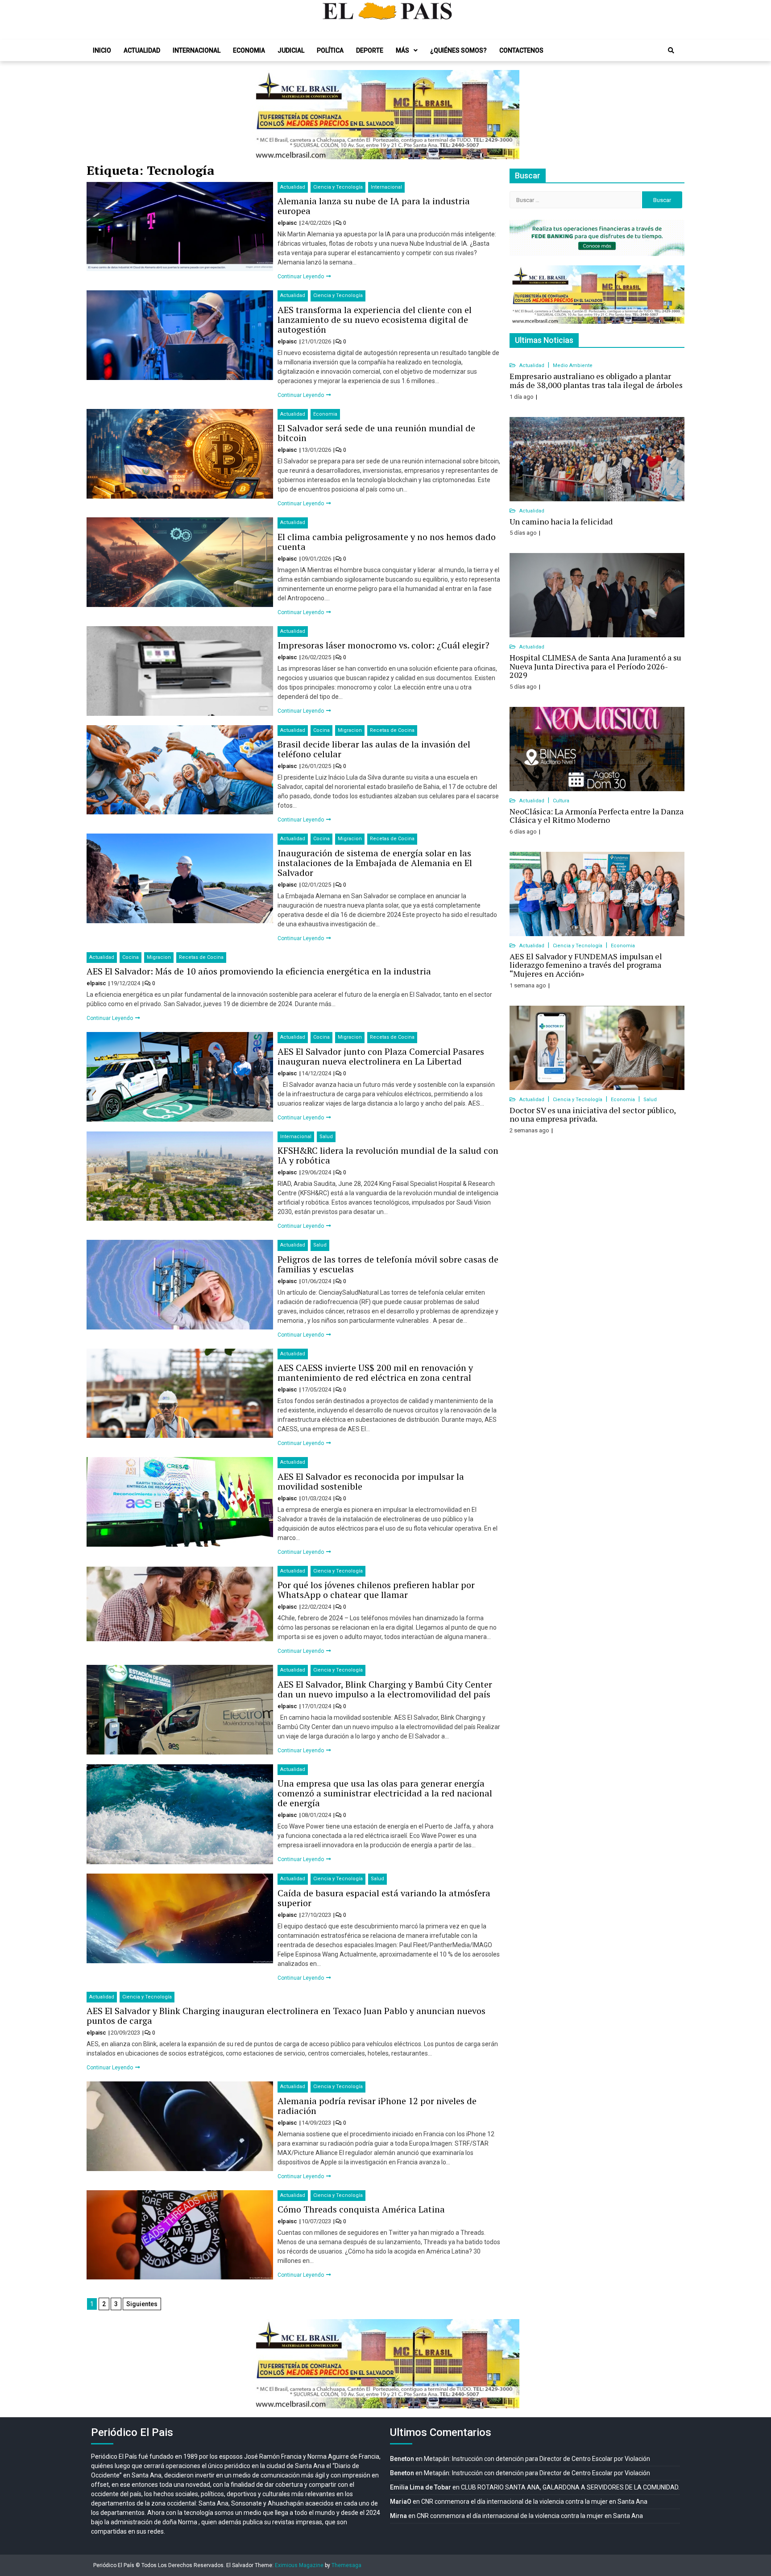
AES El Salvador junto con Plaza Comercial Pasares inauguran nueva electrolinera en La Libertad (381, 1056)
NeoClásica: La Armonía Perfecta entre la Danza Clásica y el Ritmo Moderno (597, 816)
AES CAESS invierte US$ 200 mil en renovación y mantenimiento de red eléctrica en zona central (375, 1373)
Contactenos (521, 50)
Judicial (291, 50)
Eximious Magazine (299, 2565)
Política (330, 50)
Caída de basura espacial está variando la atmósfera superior (384, 1898)
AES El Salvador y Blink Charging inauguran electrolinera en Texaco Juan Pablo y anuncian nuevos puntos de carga (286, 2016)
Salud (326, 1137)
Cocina (321, 730)
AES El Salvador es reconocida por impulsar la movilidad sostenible (371, 1481)
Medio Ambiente (573, 365)
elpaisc (288, 223)
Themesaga (346, 2565)
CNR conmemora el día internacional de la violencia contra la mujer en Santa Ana (534, 2502)
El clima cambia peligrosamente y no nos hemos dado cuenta (387, 542)
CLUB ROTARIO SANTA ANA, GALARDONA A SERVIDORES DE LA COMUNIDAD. (570, 2487)
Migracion (350, 730)
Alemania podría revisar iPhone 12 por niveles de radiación (377, 2106)
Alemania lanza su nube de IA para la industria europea (374, 206)
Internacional (197, 50)
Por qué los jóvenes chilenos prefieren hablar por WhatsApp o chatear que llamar (376, 1590)
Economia (249, 50)
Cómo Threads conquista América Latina (361, 2209)
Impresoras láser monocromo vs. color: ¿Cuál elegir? (383, 645)
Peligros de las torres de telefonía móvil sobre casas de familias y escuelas (388, 1264)
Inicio (102, 50)
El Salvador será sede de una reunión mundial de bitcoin (376, 433)
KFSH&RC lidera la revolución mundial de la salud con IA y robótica (388, 1155)
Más (402, 50)
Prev (263, 115)
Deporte (370, 50)
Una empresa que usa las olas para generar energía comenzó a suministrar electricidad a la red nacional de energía (385, 1793)
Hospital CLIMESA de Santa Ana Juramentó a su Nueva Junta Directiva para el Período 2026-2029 (595, 666)
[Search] (671, 50)
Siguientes (142, 2304)
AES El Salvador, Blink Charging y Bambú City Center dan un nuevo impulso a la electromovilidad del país (385, 1689)
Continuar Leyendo (301, 277)
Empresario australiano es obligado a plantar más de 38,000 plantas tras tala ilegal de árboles (596, 380)
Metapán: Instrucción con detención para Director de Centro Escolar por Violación (537, 2459)
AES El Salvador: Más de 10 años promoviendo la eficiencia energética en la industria (259, 971)
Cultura (561, 801)
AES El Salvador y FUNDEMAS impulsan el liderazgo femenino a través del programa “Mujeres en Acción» (586, 965)
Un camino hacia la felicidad (561, 521)
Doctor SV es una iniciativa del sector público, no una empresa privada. (593, 1115)
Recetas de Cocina (392, 730)
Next (508, 115)
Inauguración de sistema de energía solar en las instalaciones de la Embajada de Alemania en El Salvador (375, 863)
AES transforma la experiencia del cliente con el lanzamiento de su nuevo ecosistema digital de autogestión (375, 320)
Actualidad (142, 50)
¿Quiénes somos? (458, 50)
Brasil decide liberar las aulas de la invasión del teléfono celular (374, 749)
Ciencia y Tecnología (338, 187)
